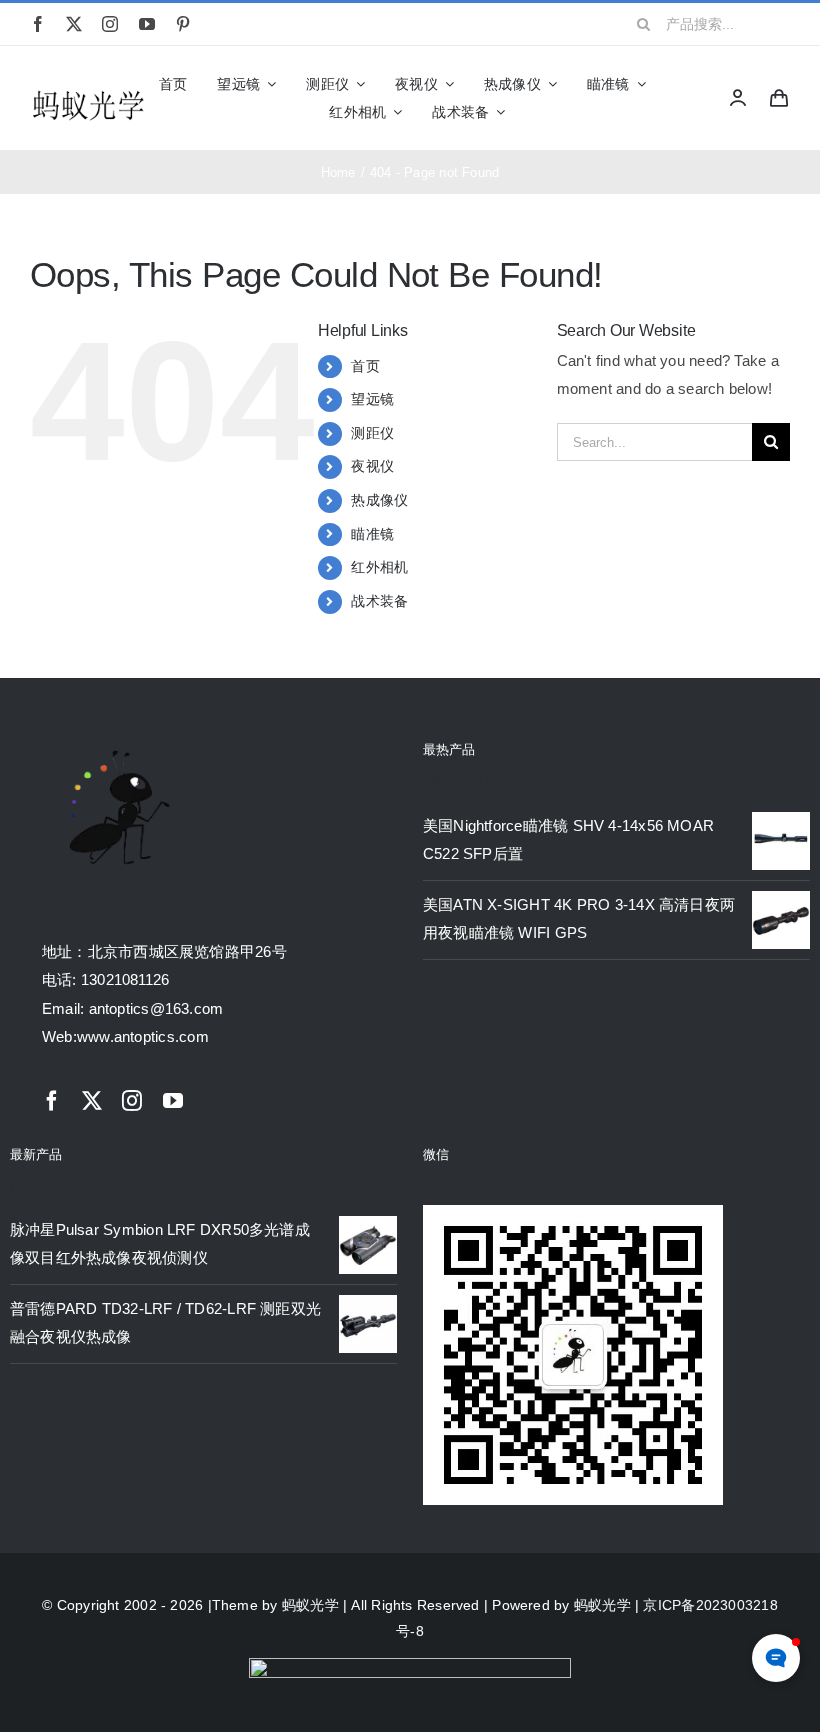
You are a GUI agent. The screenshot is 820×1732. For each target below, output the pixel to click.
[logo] (88, 93)
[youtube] (147, 24)
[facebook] (38, 24)
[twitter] (74, 24)
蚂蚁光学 (310, 1605)
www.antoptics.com (143, 1036)
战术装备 (379, 601)
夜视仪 (372, 466)
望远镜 (372, 399)
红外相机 (379, 567)
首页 (365, 366)
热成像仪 (379, 500)
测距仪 (372, 433)
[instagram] (110, 24)
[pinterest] (183, 24)
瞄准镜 (372, 534)
